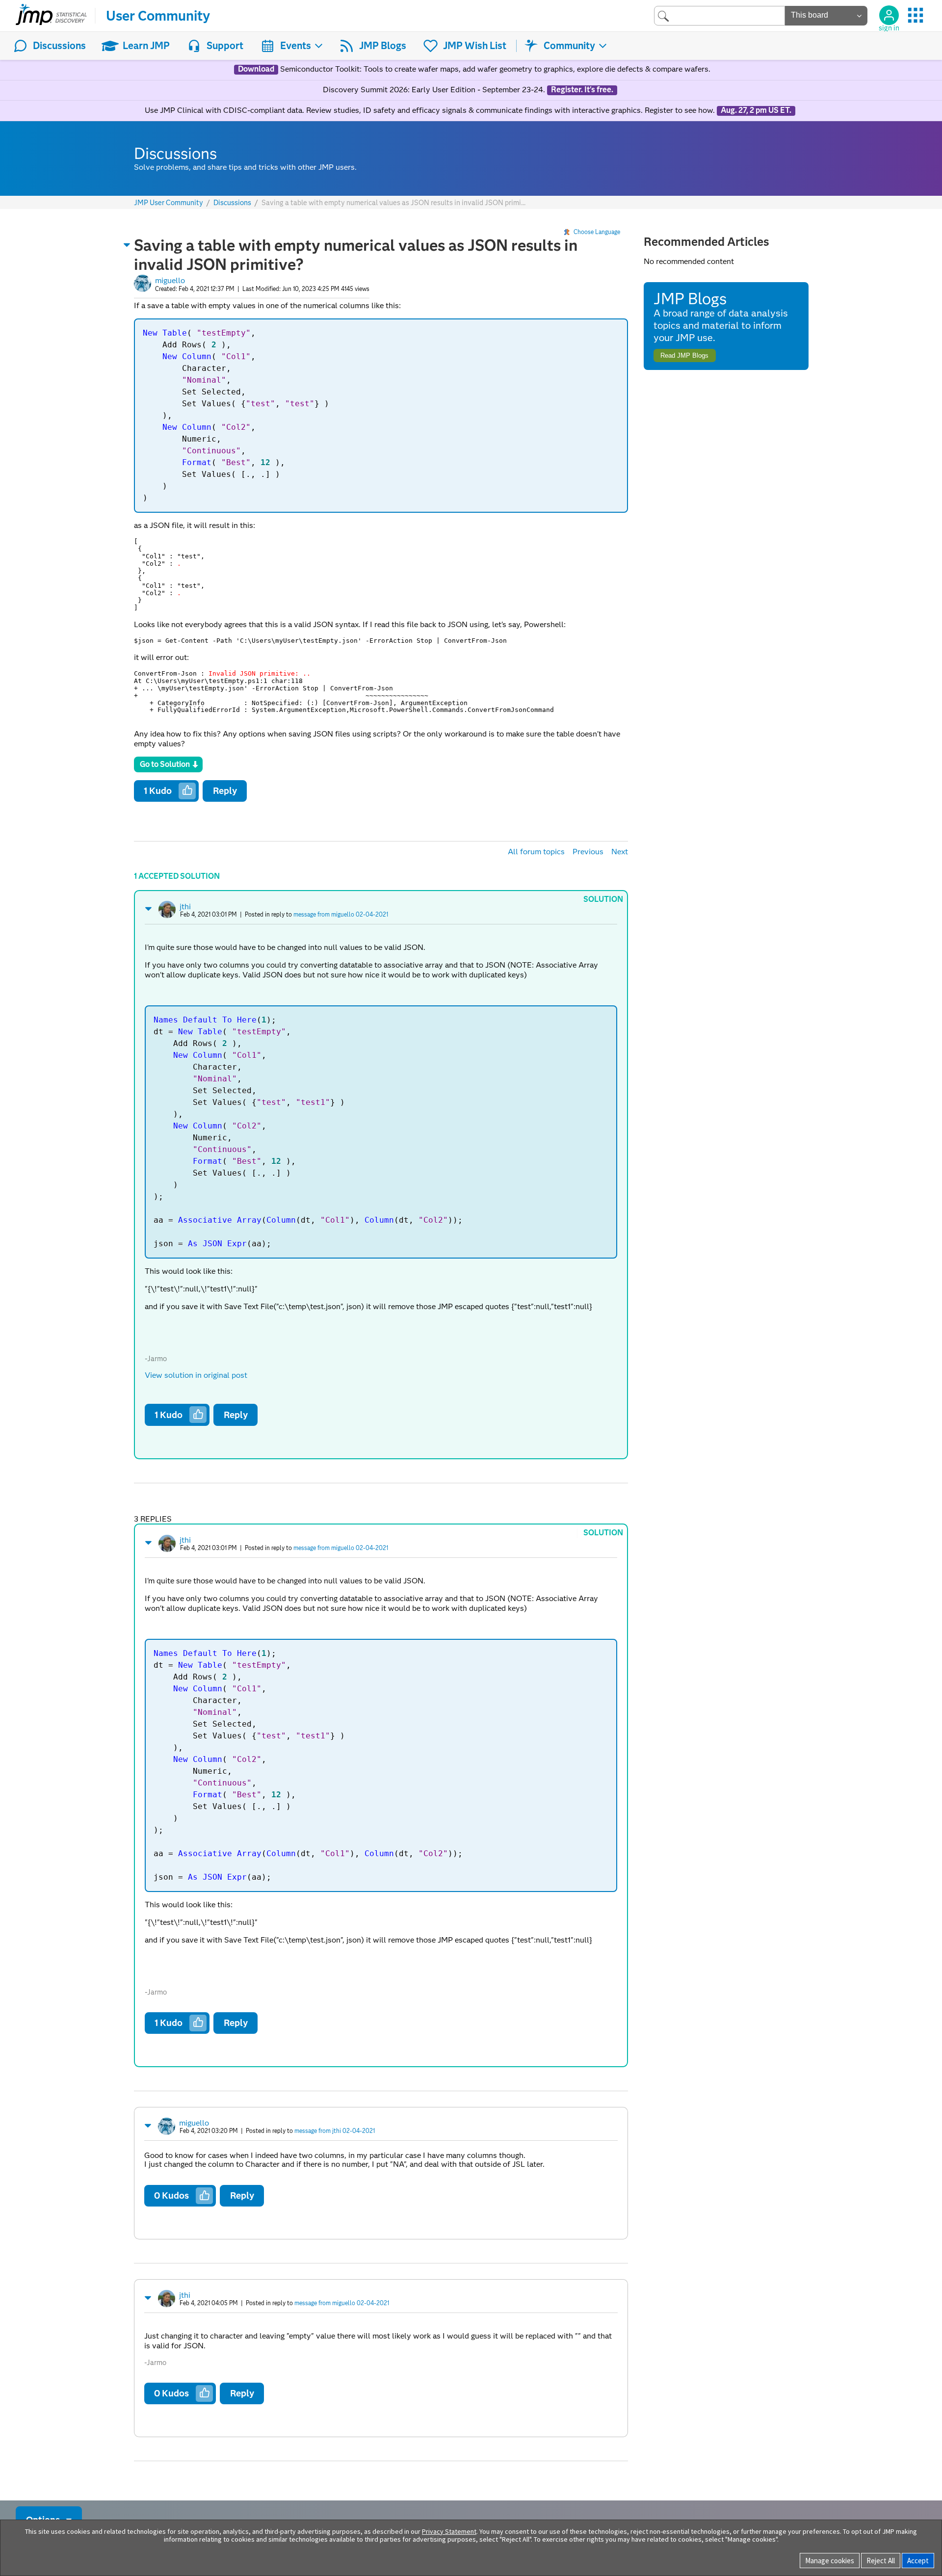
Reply (225, 791)
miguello (170, 280)
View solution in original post (196, 1375)
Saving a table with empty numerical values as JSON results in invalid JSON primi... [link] (393, 203)
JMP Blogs (383, 46)
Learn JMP (146, 46)
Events (296, 46)
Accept (918, 2561)
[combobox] (720, 15)
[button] (127, 245)
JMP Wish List (475, 46)
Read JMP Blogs (684, 355)
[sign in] (889, 15)
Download (256, 69)
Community (569, 46)
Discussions (59, 46)
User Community (158, 16)
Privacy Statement (449, 2531)
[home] (51, 16)
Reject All (881, 2561)
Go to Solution (165, 764)
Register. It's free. (582, 90)
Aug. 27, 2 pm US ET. (756, 110)
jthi (185, 907)
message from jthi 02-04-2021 (335, 2131)
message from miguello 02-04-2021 (341, 914)
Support (225, 46)
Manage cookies (830, 2561)
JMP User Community (169, 203)
